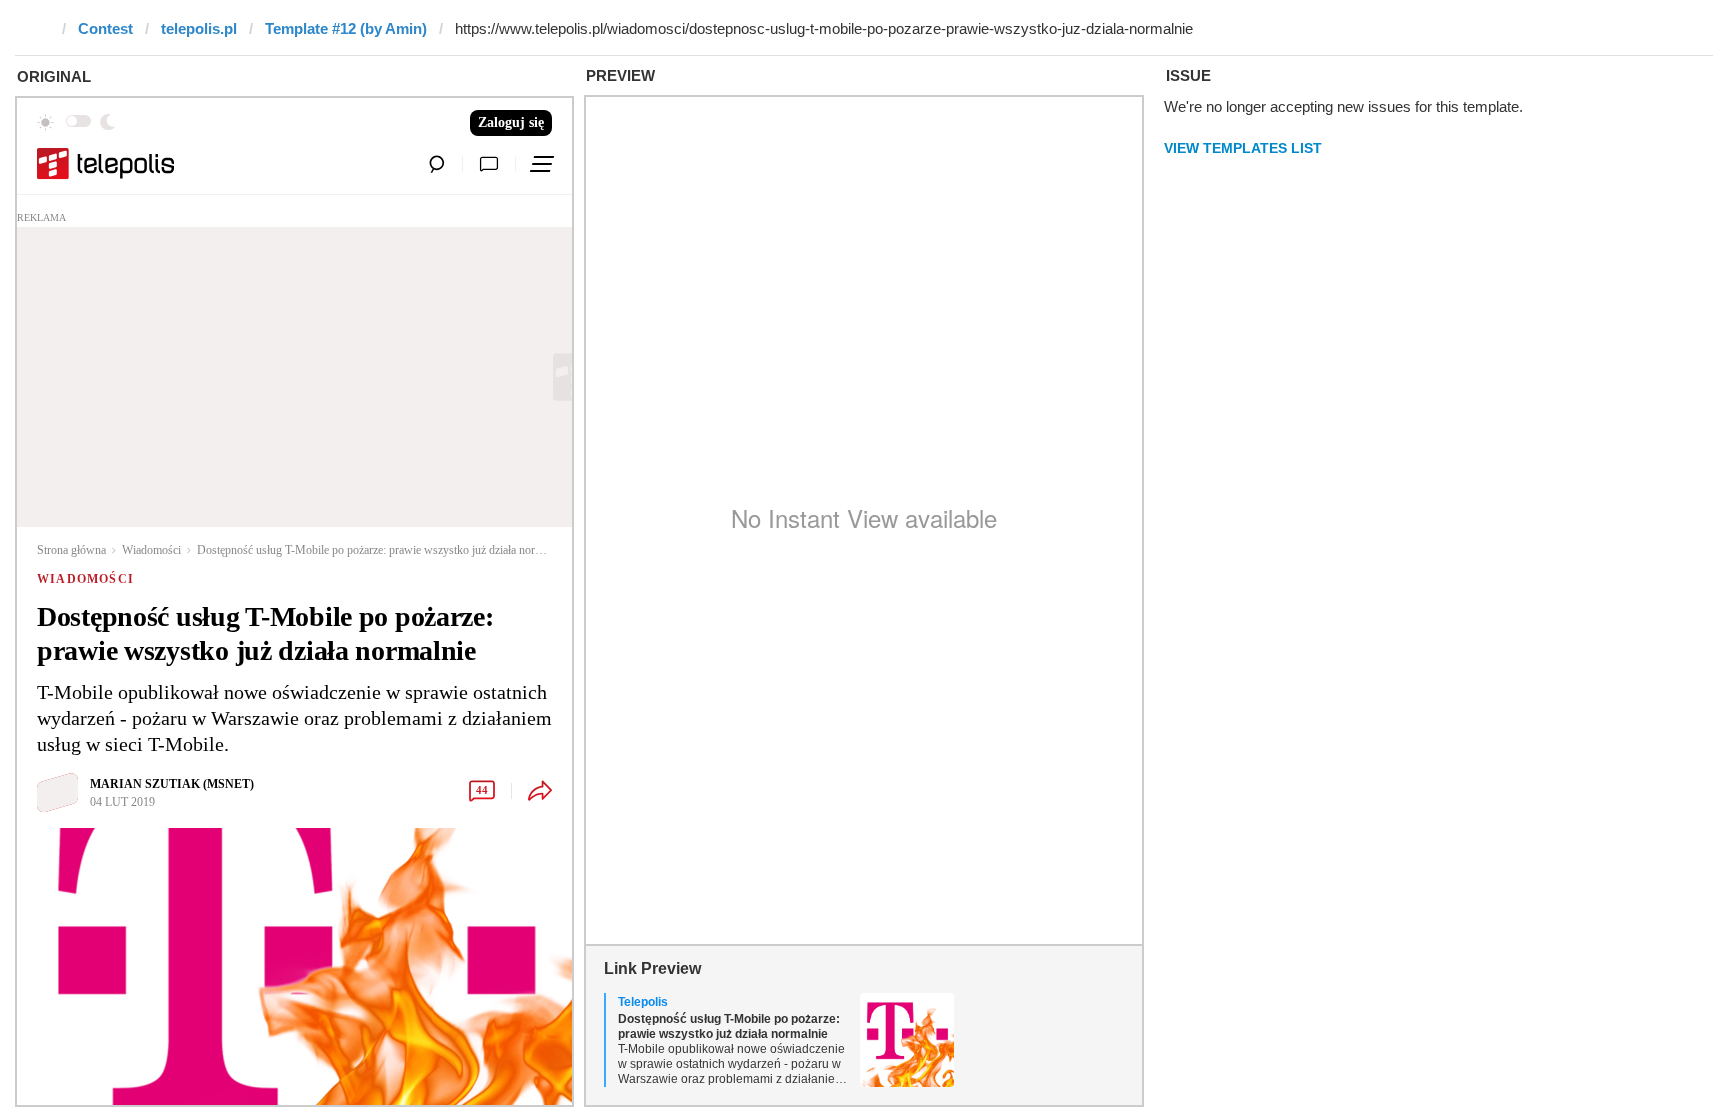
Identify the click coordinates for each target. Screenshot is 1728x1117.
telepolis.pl (199, 28)
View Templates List (1243, 148)
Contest (105, 28)
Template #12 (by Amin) (346, 28)
